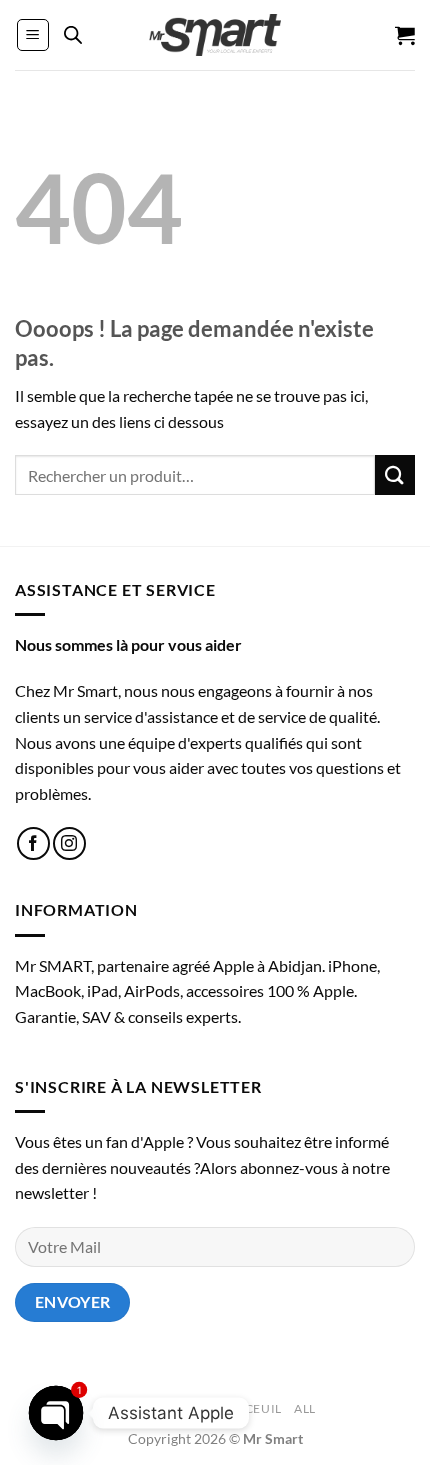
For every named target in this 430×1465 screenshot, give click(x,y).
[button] (33, 35)
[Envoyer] (395, 474)
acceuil (255, 1408)
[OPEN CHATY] (56, 1413)
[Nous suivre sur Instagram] (69, 843)
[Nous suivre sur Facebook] (33, 843)
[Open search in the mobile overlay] (73, 35)
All (305, 1408)
